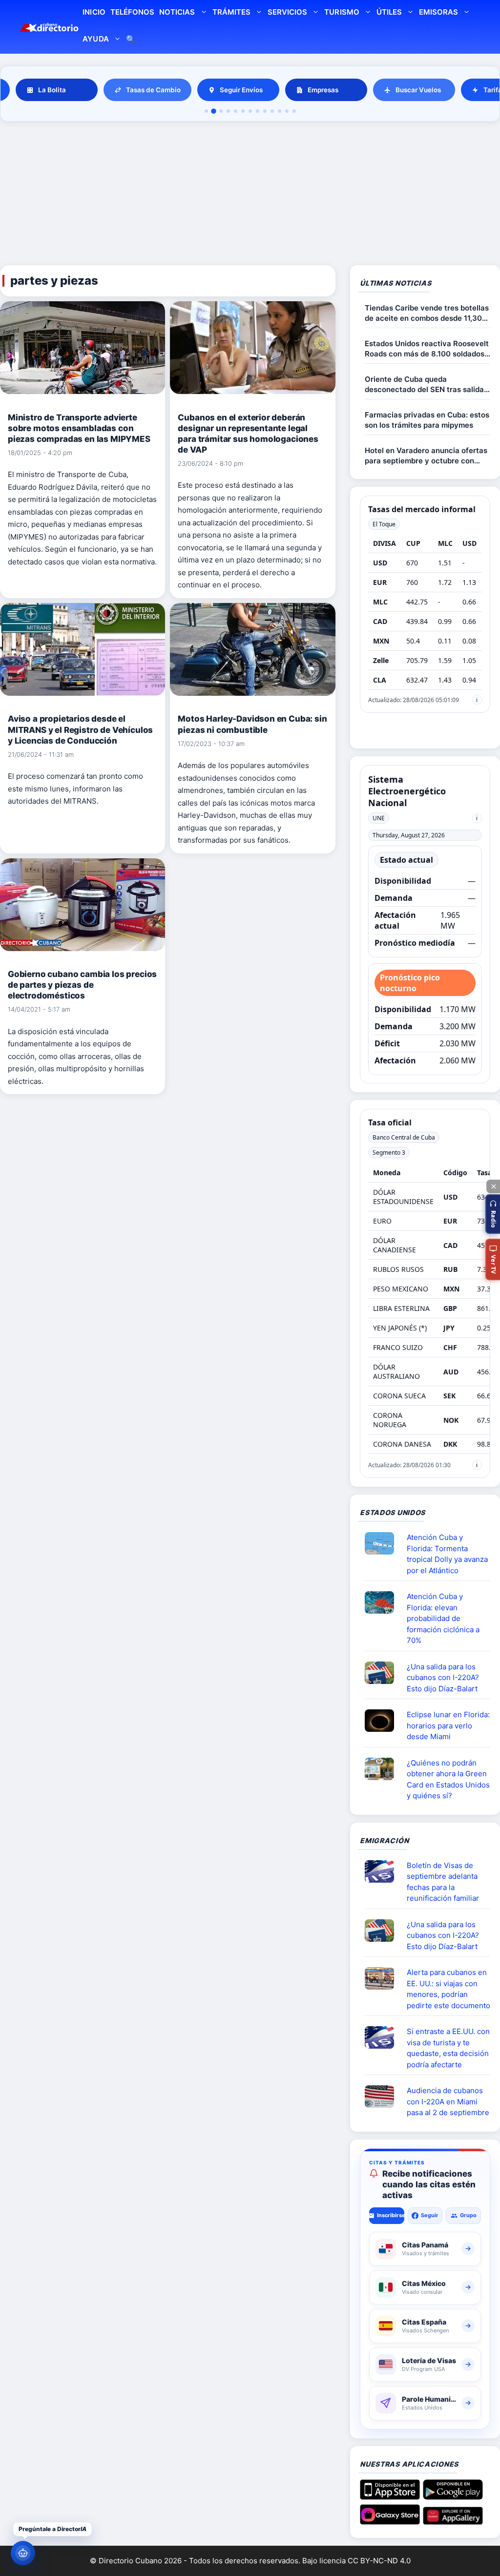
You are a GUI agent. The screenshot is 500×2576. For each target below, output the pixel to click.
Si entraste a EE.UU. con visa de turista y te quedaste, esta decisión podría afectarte (448, 2048)
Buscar (131, 40)
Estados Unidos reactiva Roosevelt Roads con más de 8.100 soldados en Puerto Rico (427, 349)
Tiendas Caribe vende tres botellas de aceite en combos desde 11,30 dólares (427, 313)
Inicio (94, 12)
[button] (493, 1214)
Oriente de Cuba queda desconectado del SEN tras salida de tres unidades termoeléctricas (424, 384)
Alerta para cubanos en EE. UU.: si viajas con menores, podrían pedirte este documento (448, 1989)
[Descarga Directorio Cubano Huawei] (453, 2521)
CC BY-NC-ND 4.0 (379, 2561)
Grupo (468, 2215)
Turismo (342, 12)
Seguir (430, 2215)
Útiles (389, 12)
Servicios (287, 12)
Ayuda (95, 39)
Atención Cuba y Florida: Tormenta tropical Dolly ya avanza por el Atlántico (447, 1554)
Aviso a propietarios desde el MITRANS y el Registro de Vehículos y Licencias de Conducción (80, 729)
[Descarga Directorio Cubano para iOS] (390, 2496)
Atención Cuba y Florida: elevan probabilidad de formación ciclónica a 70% (443, 1618)
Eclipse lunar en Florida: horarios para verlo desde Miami (448, 1725)
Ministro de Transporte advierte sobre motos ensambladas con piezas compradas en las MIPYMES (79, 428)
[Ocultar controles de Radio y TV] (493, 1186)
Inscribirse (390, 2215)
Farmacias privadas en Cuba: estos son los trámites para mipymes (427, 420)
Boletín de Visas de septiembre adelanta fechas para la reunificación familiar (443, 1882)
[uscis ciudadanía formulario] (383, 2097)
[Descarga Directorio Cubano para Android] (453, 2496)
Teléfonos (132, 12)
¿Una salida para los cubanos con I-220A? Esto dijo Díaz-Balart (443, 1678)
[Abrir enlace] (383, 1543)
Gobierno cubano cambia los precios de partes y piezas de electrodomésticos (82, 985)
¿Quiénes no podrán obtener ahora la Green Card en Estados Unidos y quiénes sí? (448, 1779)
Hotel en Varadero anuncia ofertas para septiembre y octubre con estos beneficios (426, 456)
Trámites (231, 12)
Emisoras (438, 12)
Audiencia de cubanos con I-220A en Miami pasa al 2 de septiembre (448, 2101)
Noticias (177, 12)
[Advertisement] (250, 195)
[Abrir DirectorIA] (23, 2553)
